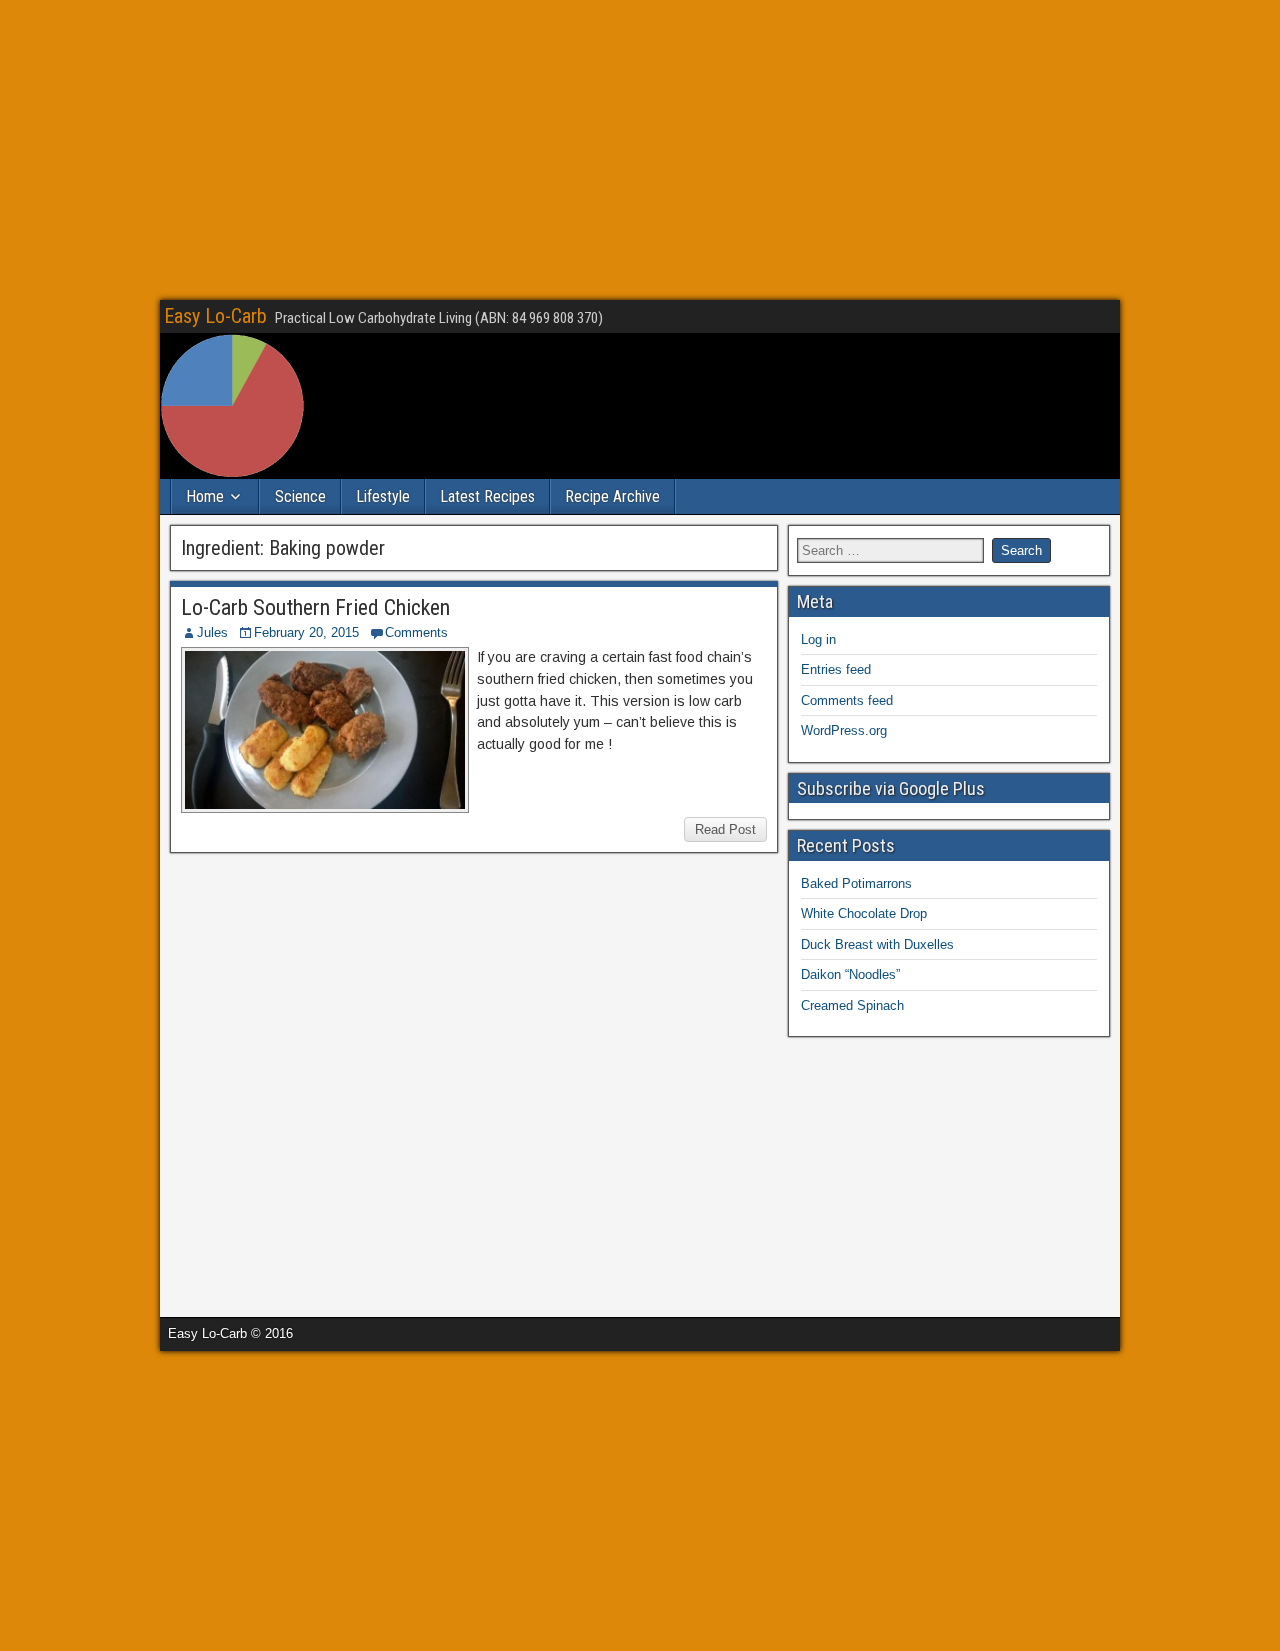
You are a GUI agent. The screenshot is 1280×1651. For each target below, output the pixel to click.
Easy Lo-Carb (215, 316)
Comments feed (847, 700)
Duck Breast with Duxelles (877, 944)
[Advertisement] (640, 150)
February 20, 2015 (306, 632)
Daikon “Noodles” (850, 974)
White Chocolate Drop (864, 913)
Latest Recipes (487, 496)
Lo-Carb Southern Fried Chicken (315, 607)
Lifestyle (383, 496)
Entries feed (836, 669)
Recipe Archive (612, 496)
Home (205, 496)
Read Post (725, 829)
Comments (416, 632)
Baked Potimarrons (856, 883)
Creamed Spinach (852, 1005)
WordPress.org (844, 730)
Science (300, 496)
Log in (818, 639)
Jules (212, 632)
